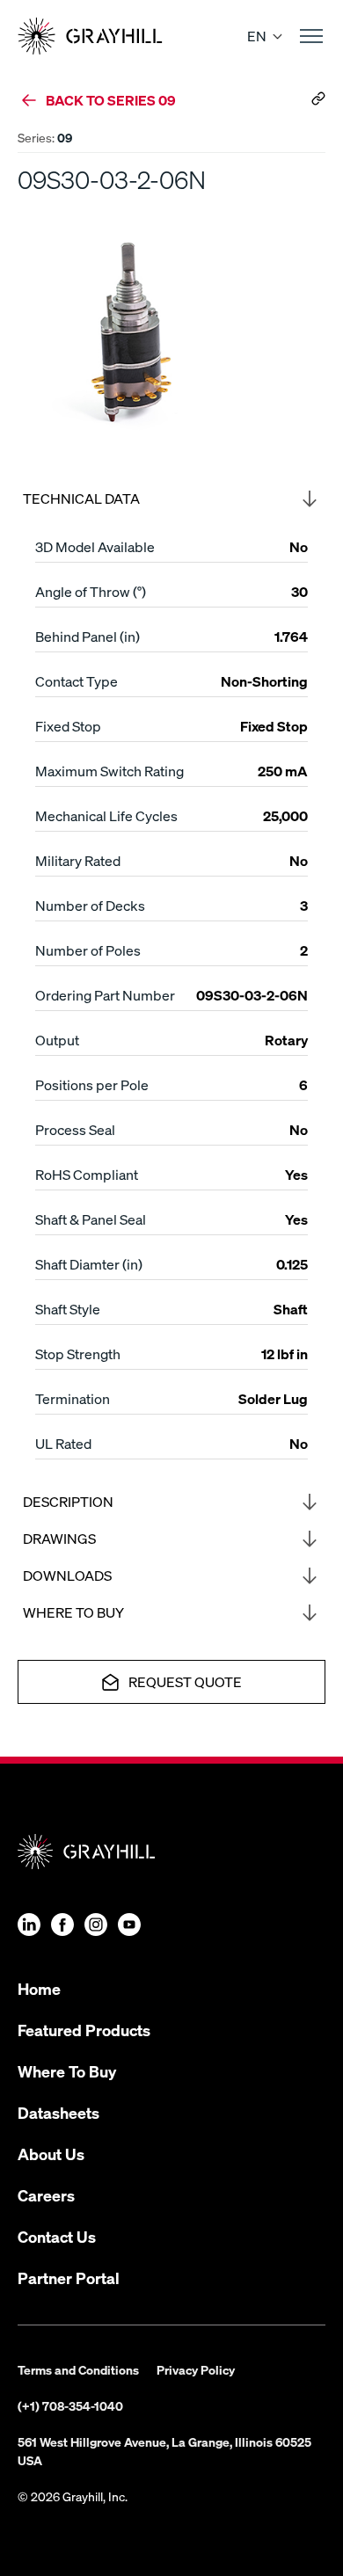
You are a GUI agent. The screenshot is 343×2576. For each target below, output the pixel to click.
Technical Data (81, 498)
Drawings (59, 1538)
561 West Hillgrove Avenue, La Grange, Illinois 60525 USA (164, 2451)
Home (39, 1988)
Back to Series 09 (111, 100)
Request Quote (185, 1681)
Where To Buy (67, 2071)
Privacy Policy (196, 2369)
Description (68, 1501)
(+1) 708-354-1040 (70, 2405)
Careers (46, 2195)
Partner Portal (69, 2278)
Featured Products (84, 2030)
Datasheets (58, 2112)
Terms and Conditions (78, 2369)
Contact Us (57, 2236)
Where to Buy (73, 1612)
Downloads (67, 1575)
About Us (51, 2154)
